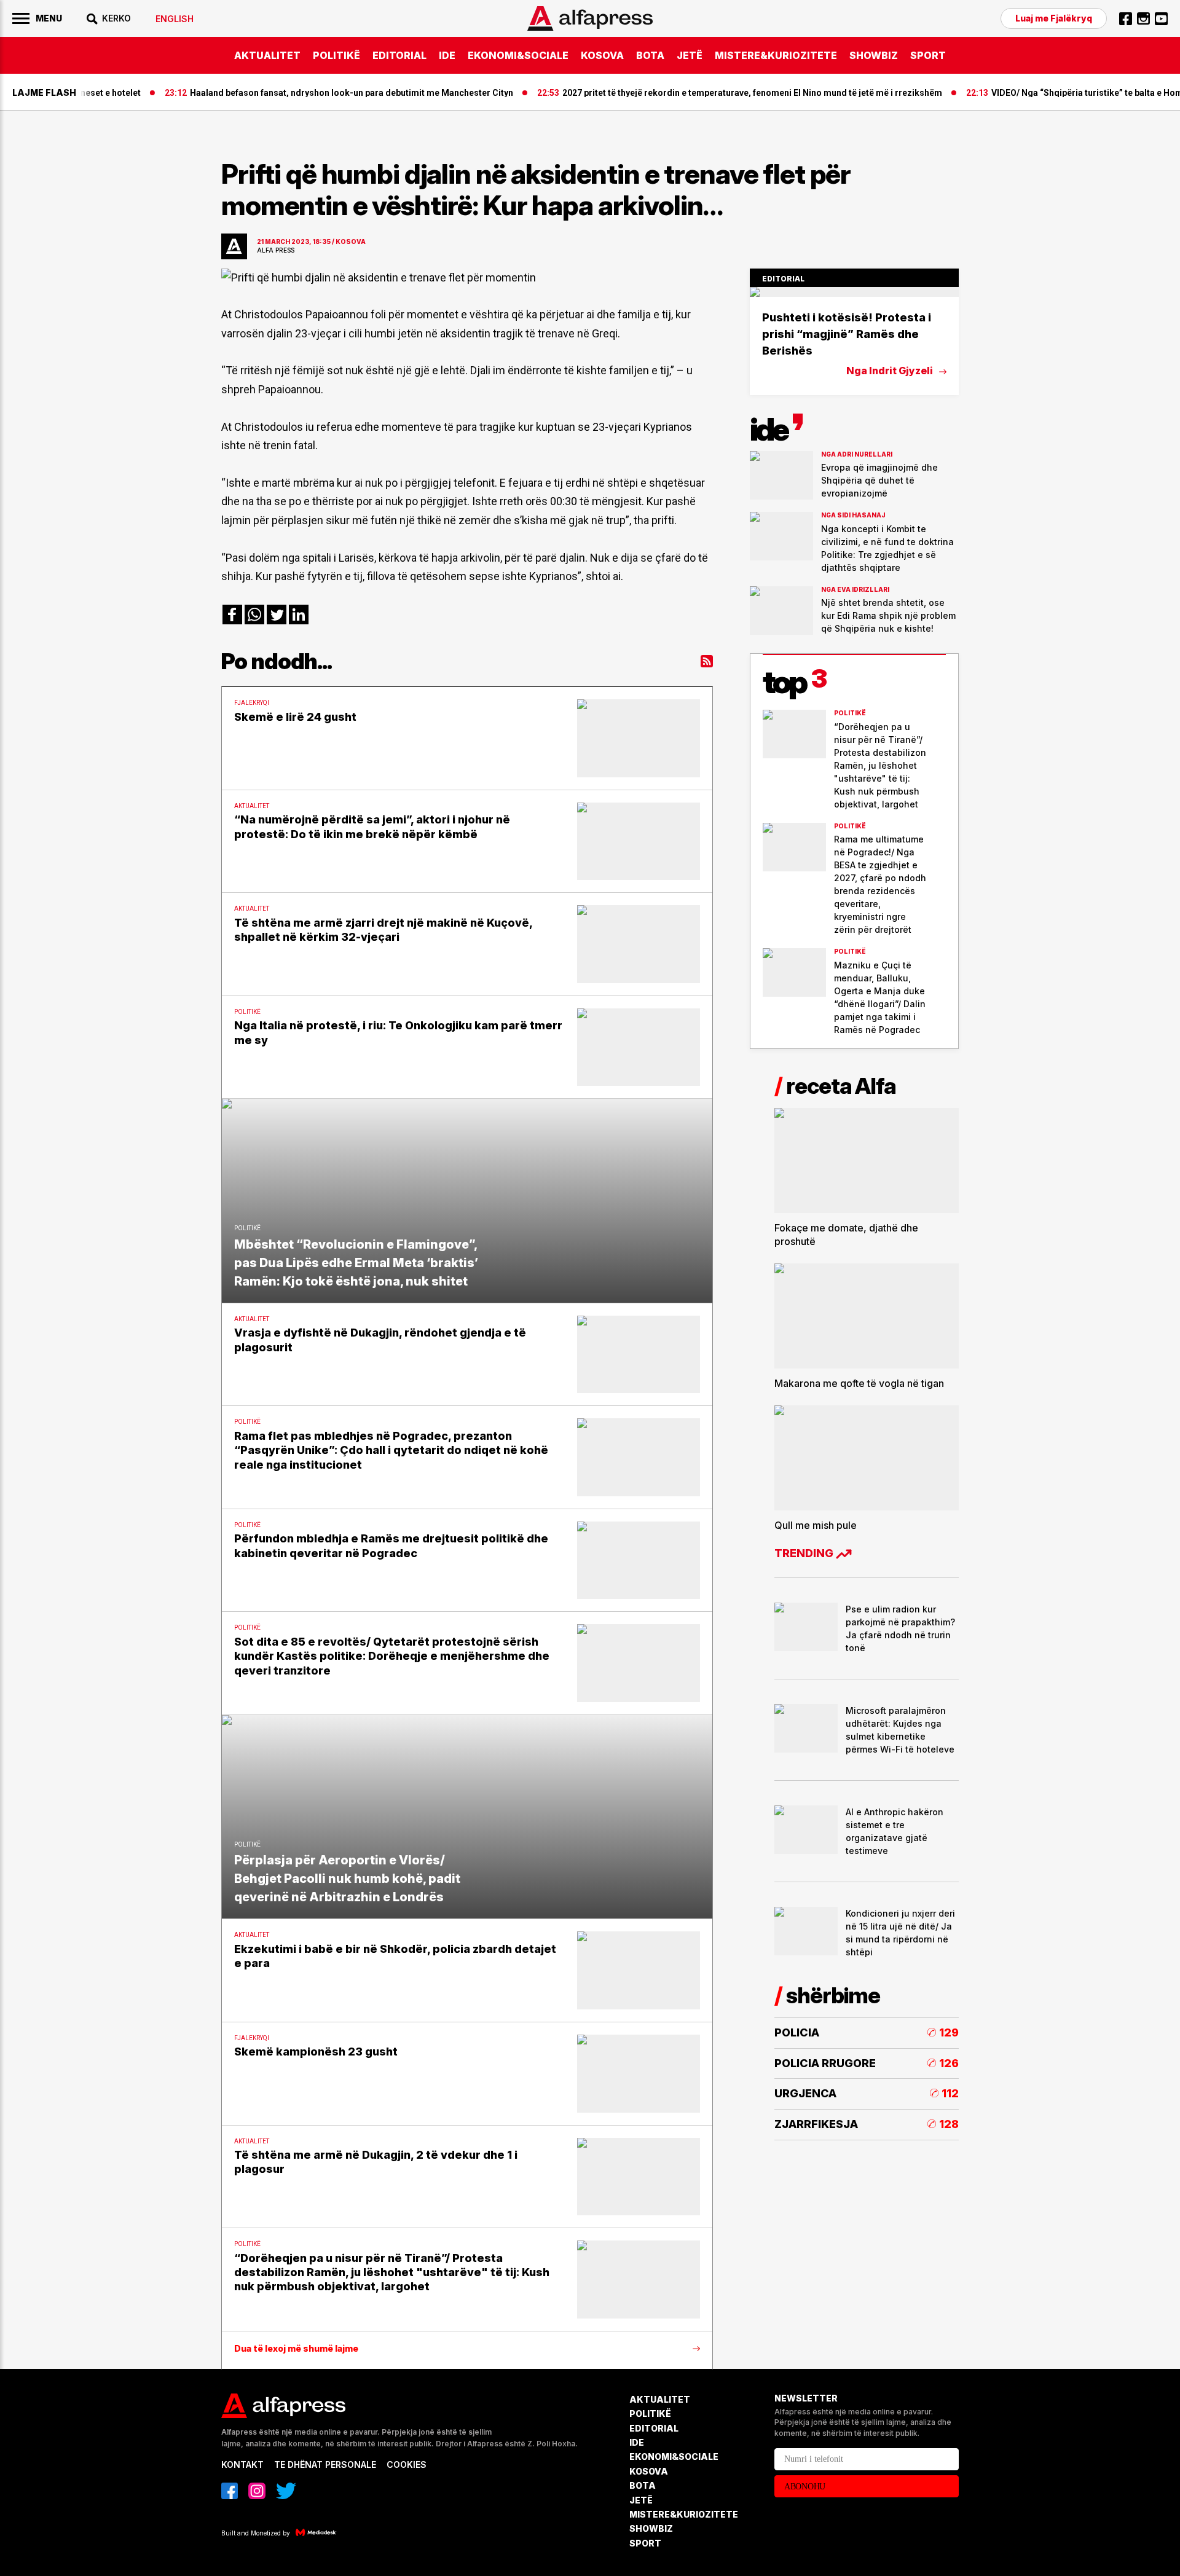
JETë (690, 55)
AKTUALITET (267, 55)
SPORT (928, 55)
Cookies (407, 2464)
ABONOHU (805, 2487)
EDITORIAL (399, 55)
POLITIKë (336, 55)
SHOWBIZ (874, 55)
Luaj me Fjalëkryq (1054, 18)
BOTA (650, 55)
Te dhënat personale (325, 2464)
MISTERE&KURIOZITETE (776, 55)
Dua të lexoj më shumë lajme (296, 2349)
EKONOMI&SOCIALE (518, 55)
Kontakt (242, 2464)
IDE (447, 55)
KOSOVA (602, 55)
